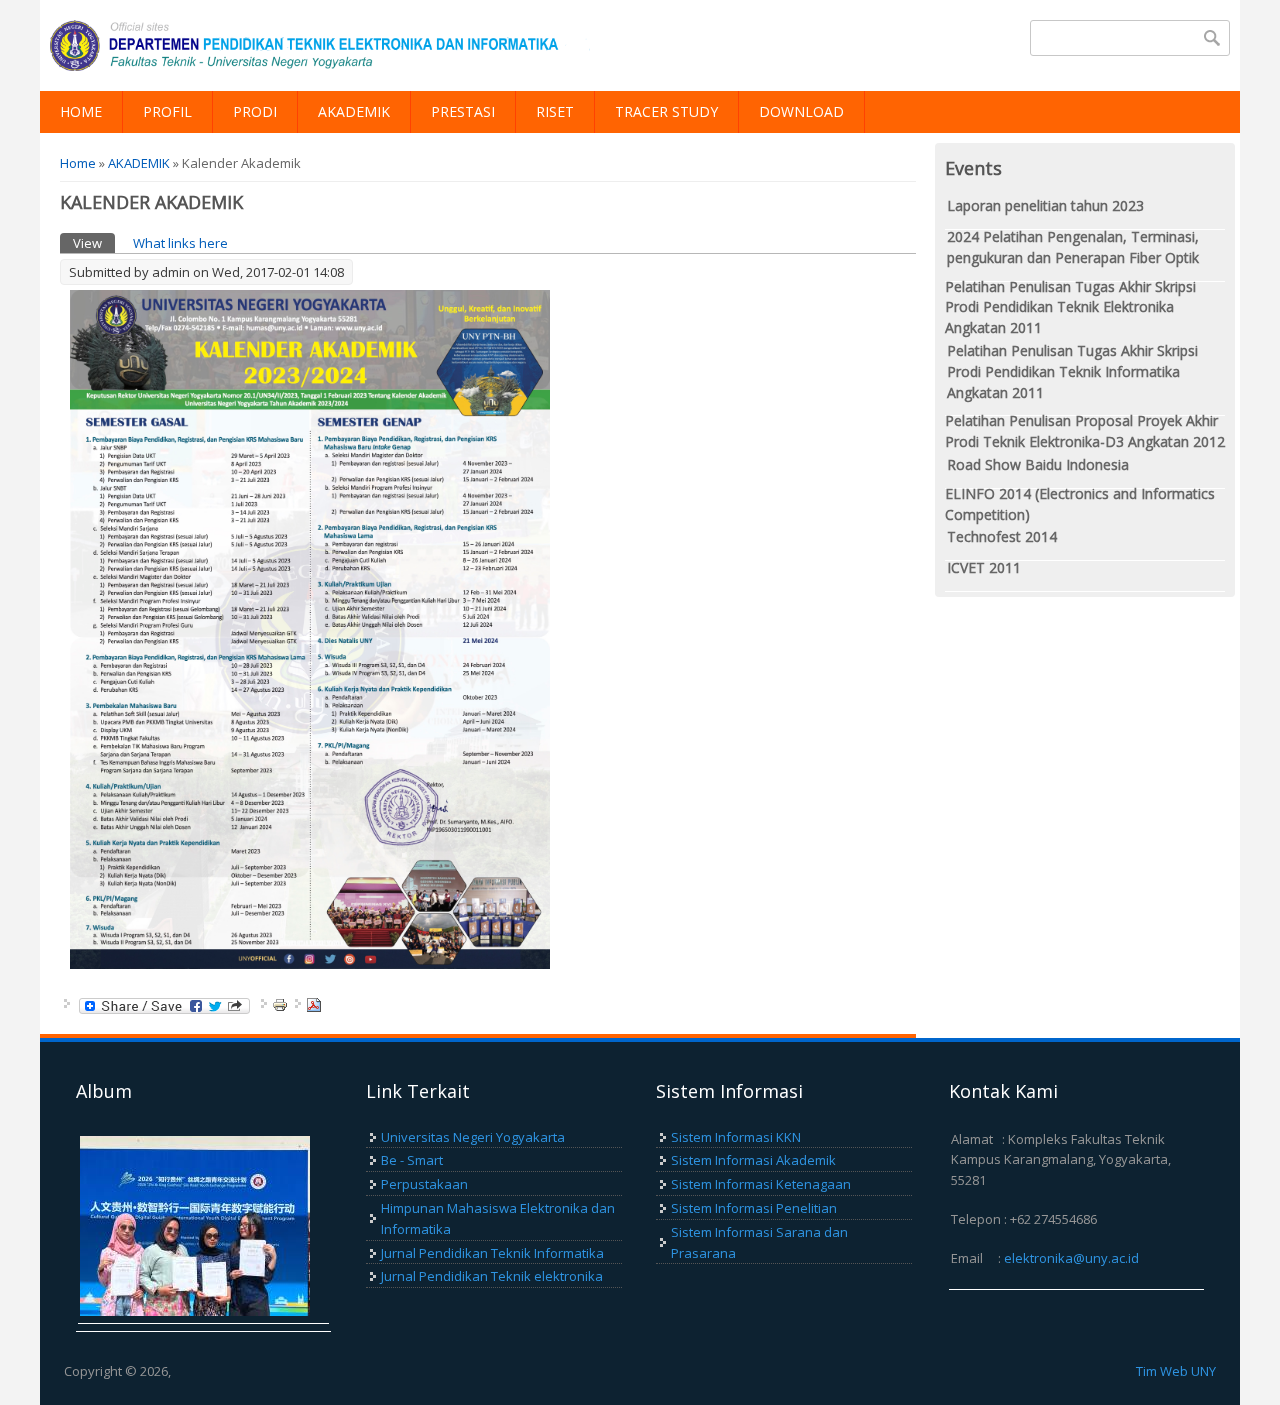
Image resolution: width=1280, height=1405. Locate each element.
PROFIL (167, 111)
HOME (81, 111)
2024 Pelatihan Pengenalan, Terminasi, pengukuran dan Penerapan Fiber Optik (1073, 247)
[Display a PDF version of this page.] (314, 1003)
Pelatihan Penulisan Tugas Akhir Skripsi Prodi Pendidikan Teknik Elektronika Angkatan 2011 (1070, 307)
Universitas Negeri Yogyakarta (473, 1137)
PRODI (255, 111)
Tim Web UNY (1176, 1371)
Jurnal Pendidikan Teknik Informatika (492, 1253)
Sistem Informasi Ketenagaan (761, 1184)
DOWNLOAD (801, 111)
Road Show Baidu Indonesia (1038, 464)
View (94, 243)
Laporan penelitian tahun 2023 (1045, 205)
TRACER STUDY (666, 111)
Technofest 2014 (1002, 536)
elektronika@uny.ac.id (1071, 1258)
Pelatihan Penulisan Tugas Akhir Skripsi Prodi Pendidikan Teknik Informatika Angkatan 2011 (1072, 371)
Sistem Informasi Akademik (753, 1160)
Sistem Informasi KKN (736, 1137)
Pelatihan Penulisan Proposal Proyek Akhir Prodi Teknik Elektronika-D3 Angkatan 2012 (1085, 431)
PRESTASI (463, 111)
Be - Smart (412, 1160)
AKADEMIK (354, 111)
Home (78, 163)
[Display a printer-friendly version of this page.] (280, 1003)
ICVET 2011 (984, 567)
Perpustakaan (424, 1184)
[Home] (320, 45)
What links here (180, 243)
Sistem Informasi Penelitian (754, 1208)
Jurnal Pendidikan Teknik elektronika (492, 1276)
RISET (555, 111)
